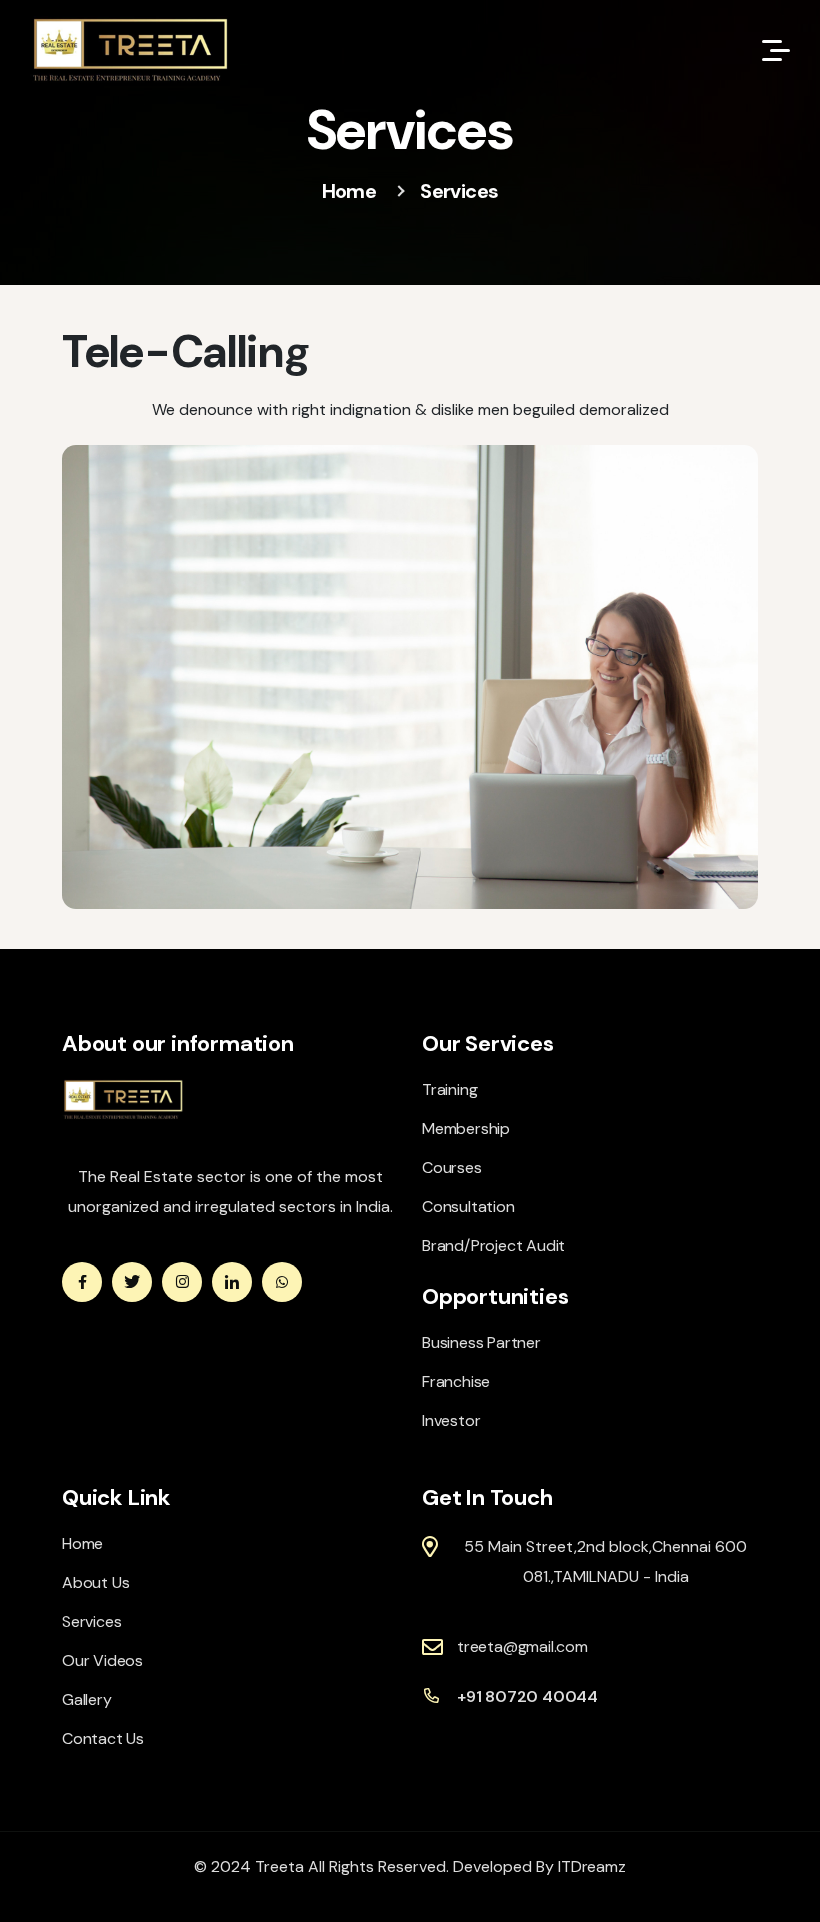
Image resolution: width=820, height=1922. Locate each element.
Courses (452, 1167)
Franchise (456, 1381)
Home (349, 191)
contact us (103, 1738)
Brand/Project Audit (493, 1245)
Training (449, 1089)
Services (91, 1621)
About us (95, 1582)
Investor (451, 1420)
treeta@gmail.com (522, 1646)
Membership (466, 1128)
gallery (87, 1699)
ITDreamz (591, 1866)
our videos (102, 1660)
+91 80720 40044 (527, 1696)
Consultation (468, 1206)
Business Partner (481, 1342)
